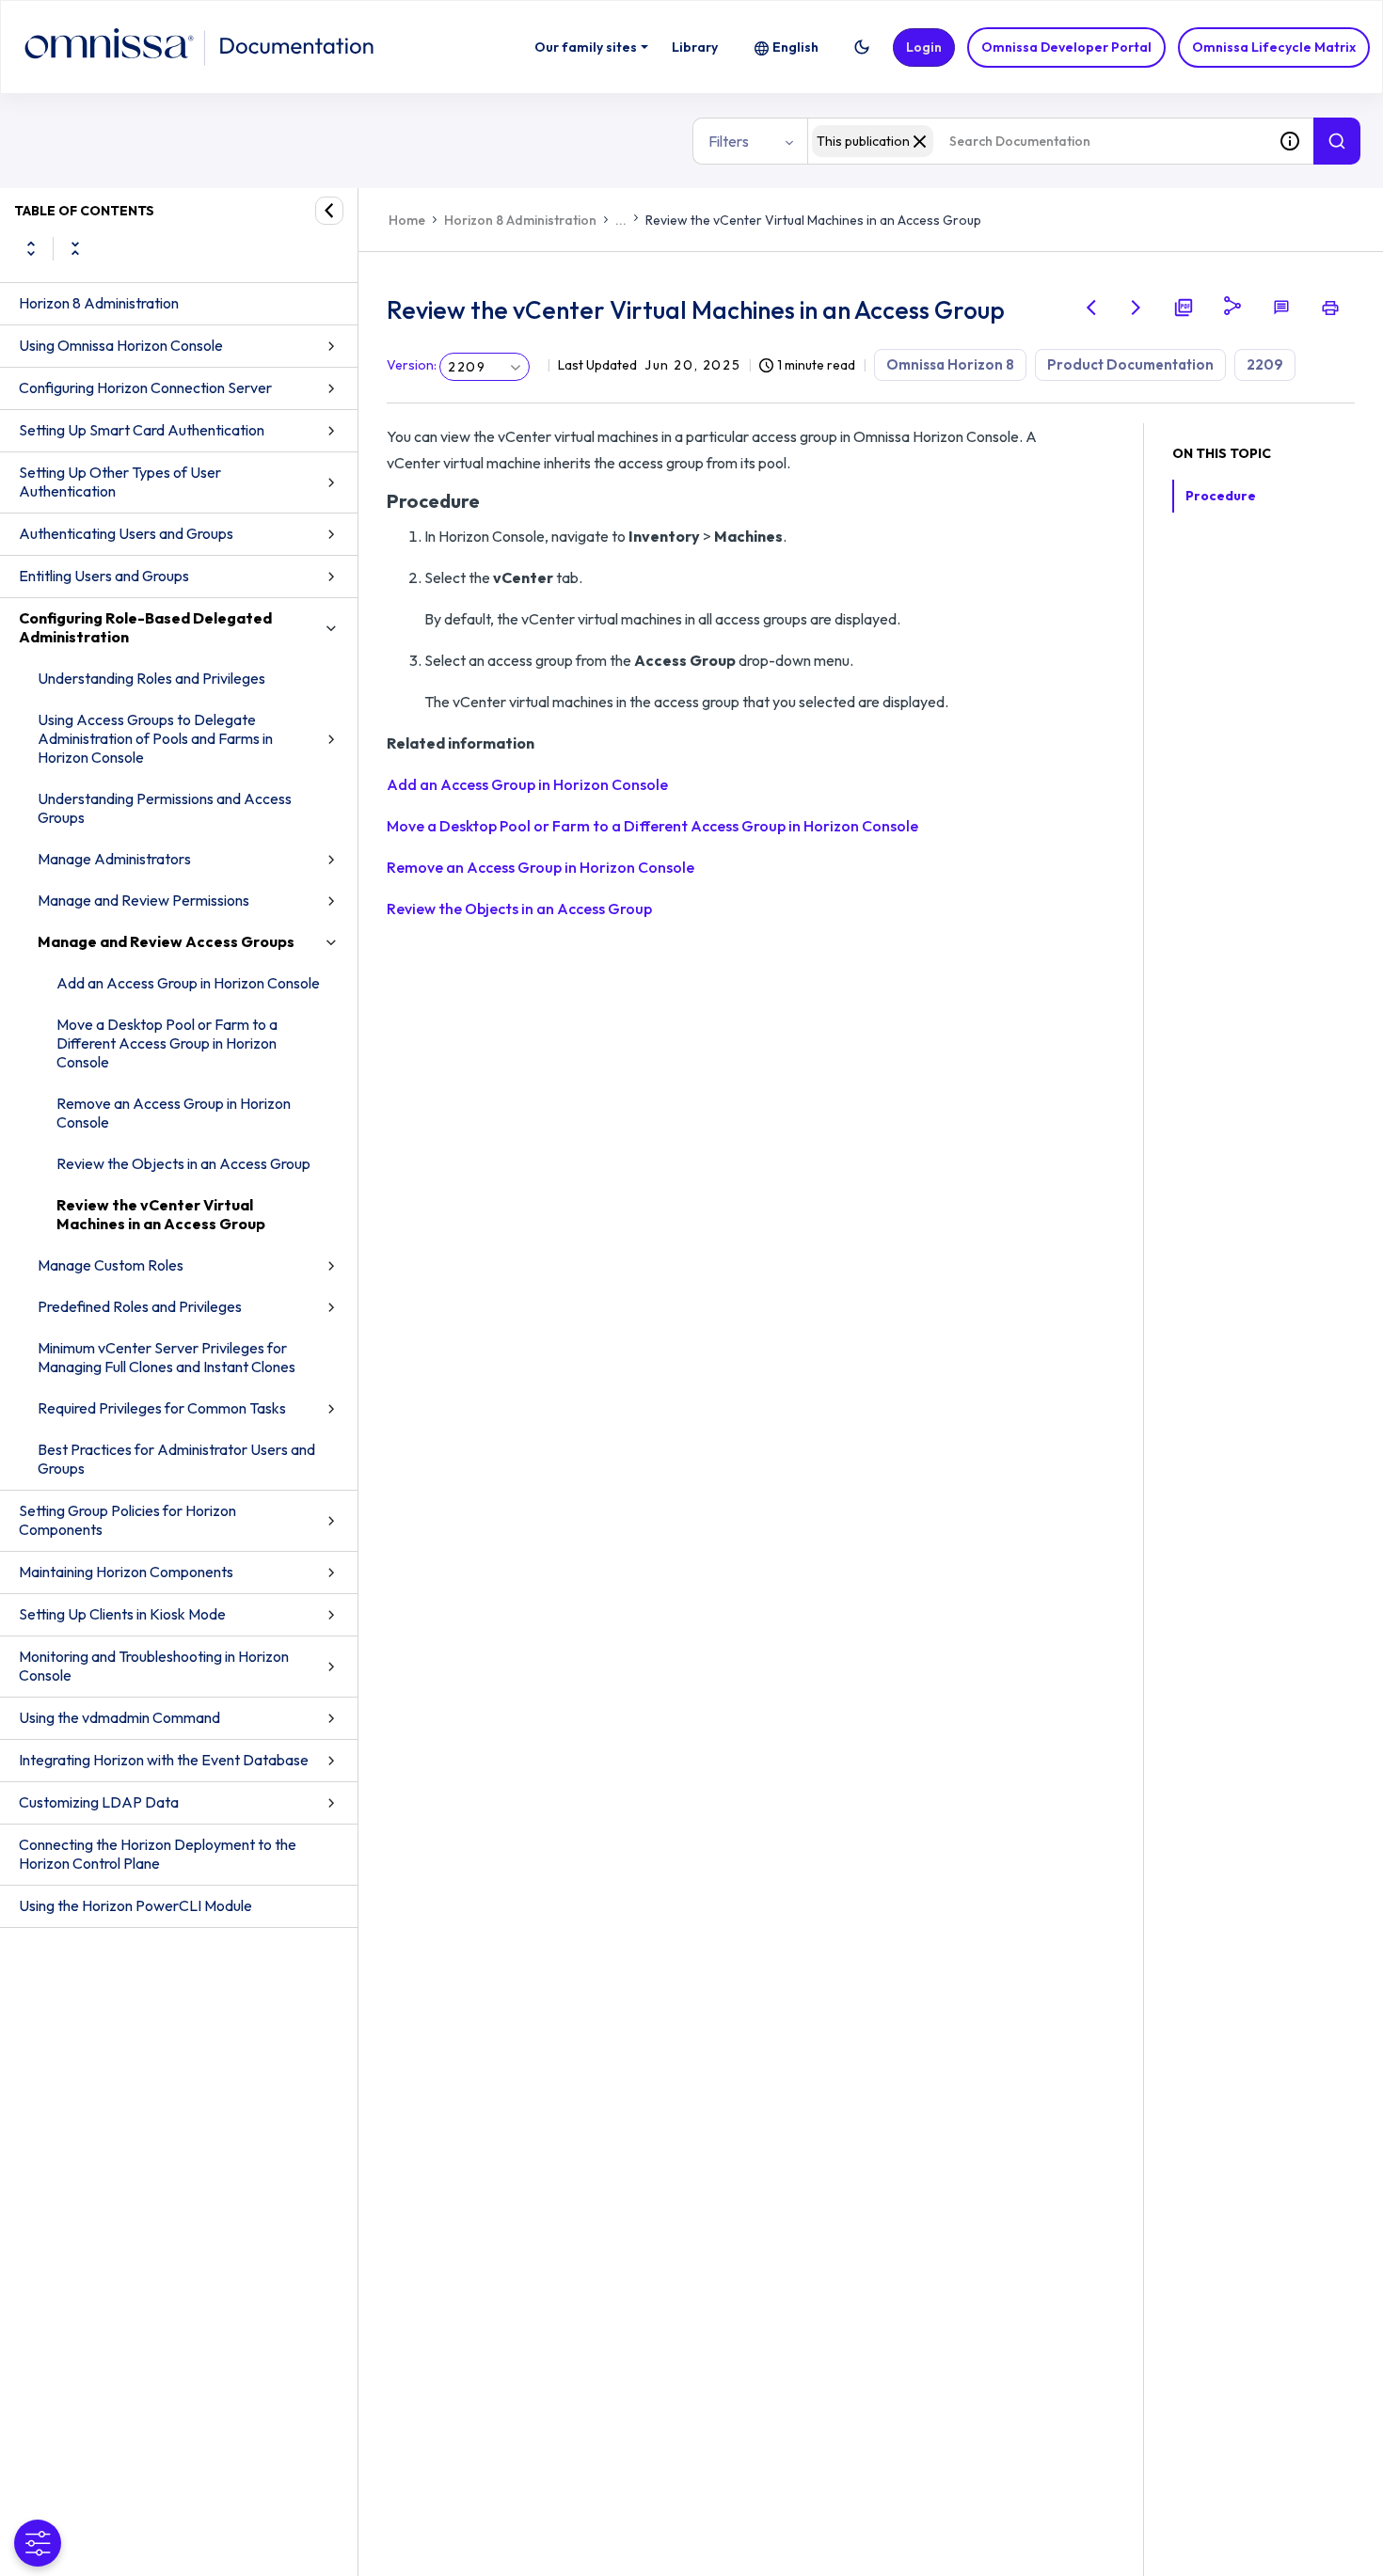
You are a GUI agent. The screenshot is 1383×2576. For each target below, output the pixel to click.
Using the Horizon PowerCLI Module (135, 1905)
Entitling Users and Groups (104, 576)
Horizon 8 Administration (99, 303)
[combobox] (1037, 141)
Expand (31, 248)
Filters (729, 141)
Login (924, 47)
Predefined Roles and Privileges (140, 1306)
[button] (862, 47)
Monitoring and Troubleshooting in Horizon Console (154, 1666)
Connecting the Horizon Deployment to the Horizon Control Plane (158, 1854)
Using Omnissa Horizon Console (121, 345)
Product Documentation (1130, 364)
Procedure (1221, 496)
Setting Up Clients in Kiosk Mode (122, 1614)
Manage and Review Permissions (143, 900)
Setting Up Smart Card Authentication (142, 430)
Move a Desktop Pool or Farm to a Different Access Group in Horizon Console (167, 1043)
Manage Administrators (114, 859)
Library (695, 47)
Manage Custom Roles (111, 1265)
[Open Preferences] (38, 2543)
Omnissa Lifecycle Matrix (1274, 47)
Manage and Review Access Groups (166, 941)
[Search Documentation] (1337, 141)
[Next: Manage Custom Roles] (1137, 308)
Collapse (75, 248)
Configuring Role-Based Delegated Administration (145, 627)
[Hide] (329, 211)
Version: (412, 365)
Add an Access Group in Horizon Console (188, 983)
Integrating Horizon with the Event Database (164, 1760)
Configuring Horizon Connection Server (145, 387)
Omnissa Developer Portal (1066, 47)
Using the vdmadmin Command (119, 1717)
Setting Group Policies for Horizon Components (127, 1520)
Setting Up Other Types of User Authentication (120, 482)
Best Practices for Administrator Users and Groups (176, 1459)
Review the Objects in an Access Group (183, 1163)
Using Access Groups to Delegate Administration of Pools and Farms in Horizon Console (155, 738)
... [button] (621, 220)
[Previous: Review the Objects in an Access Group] (1091, 308)
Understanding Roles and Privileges (151, 678)
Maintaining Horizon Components (126, 1572)
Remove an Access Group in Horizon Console (174, 1113)
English (795, 47)
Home (407, 220)
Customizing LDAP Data (99, 1802)
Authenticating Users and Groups (126, 533)
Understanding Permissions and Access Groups (165, 808)
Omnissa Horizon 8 (950, 364)
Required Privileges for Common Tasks (162, 1408)
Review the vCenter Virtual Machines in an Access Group (161, 1214)
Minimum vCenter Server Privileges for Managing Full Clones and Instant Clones (167, 1357)
